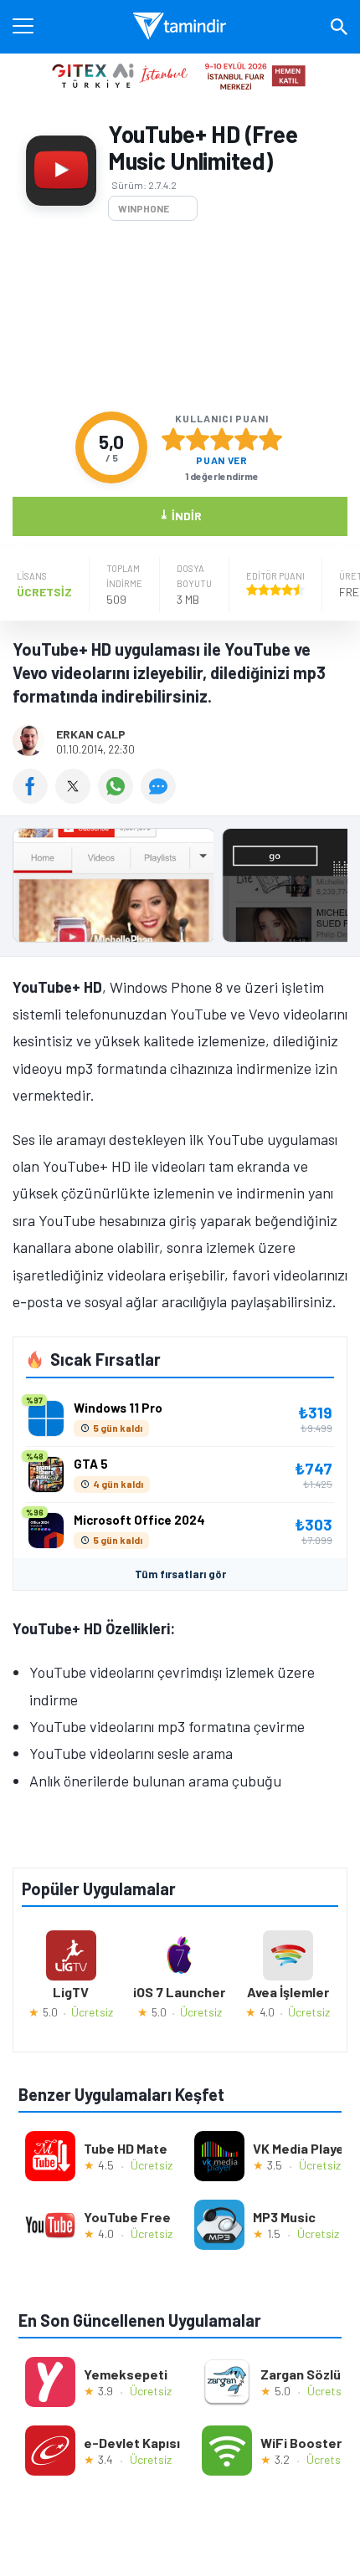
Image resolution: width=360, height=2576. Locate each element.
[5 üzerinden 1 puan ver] (173, 439)
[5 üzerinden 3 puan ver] (222, 439)
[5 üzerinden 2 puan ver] (198, 439)
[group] (180, 889)
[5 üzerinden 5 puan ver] (270, 439)
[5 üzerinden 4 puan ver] (246, 439)
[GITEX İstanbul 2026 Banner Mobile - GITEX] (180, 74)
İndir (180, 515)
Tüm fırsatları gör (180, 1574)
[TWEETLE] (77, 798)
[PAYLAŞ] (34, 798)
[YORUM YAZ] (160, 798)
